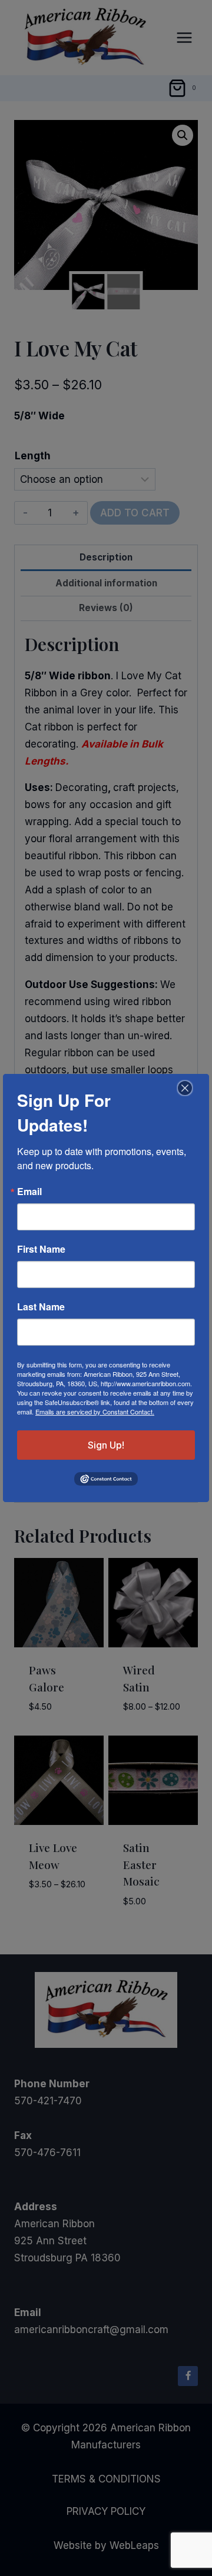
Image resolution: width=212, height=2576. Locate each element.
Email (29, 1192)
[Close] (183, 1088)
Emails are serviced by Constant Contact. (95, 1412)
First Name (41, 1249)
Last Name (41, 1307)
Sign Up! (106, 1445)
